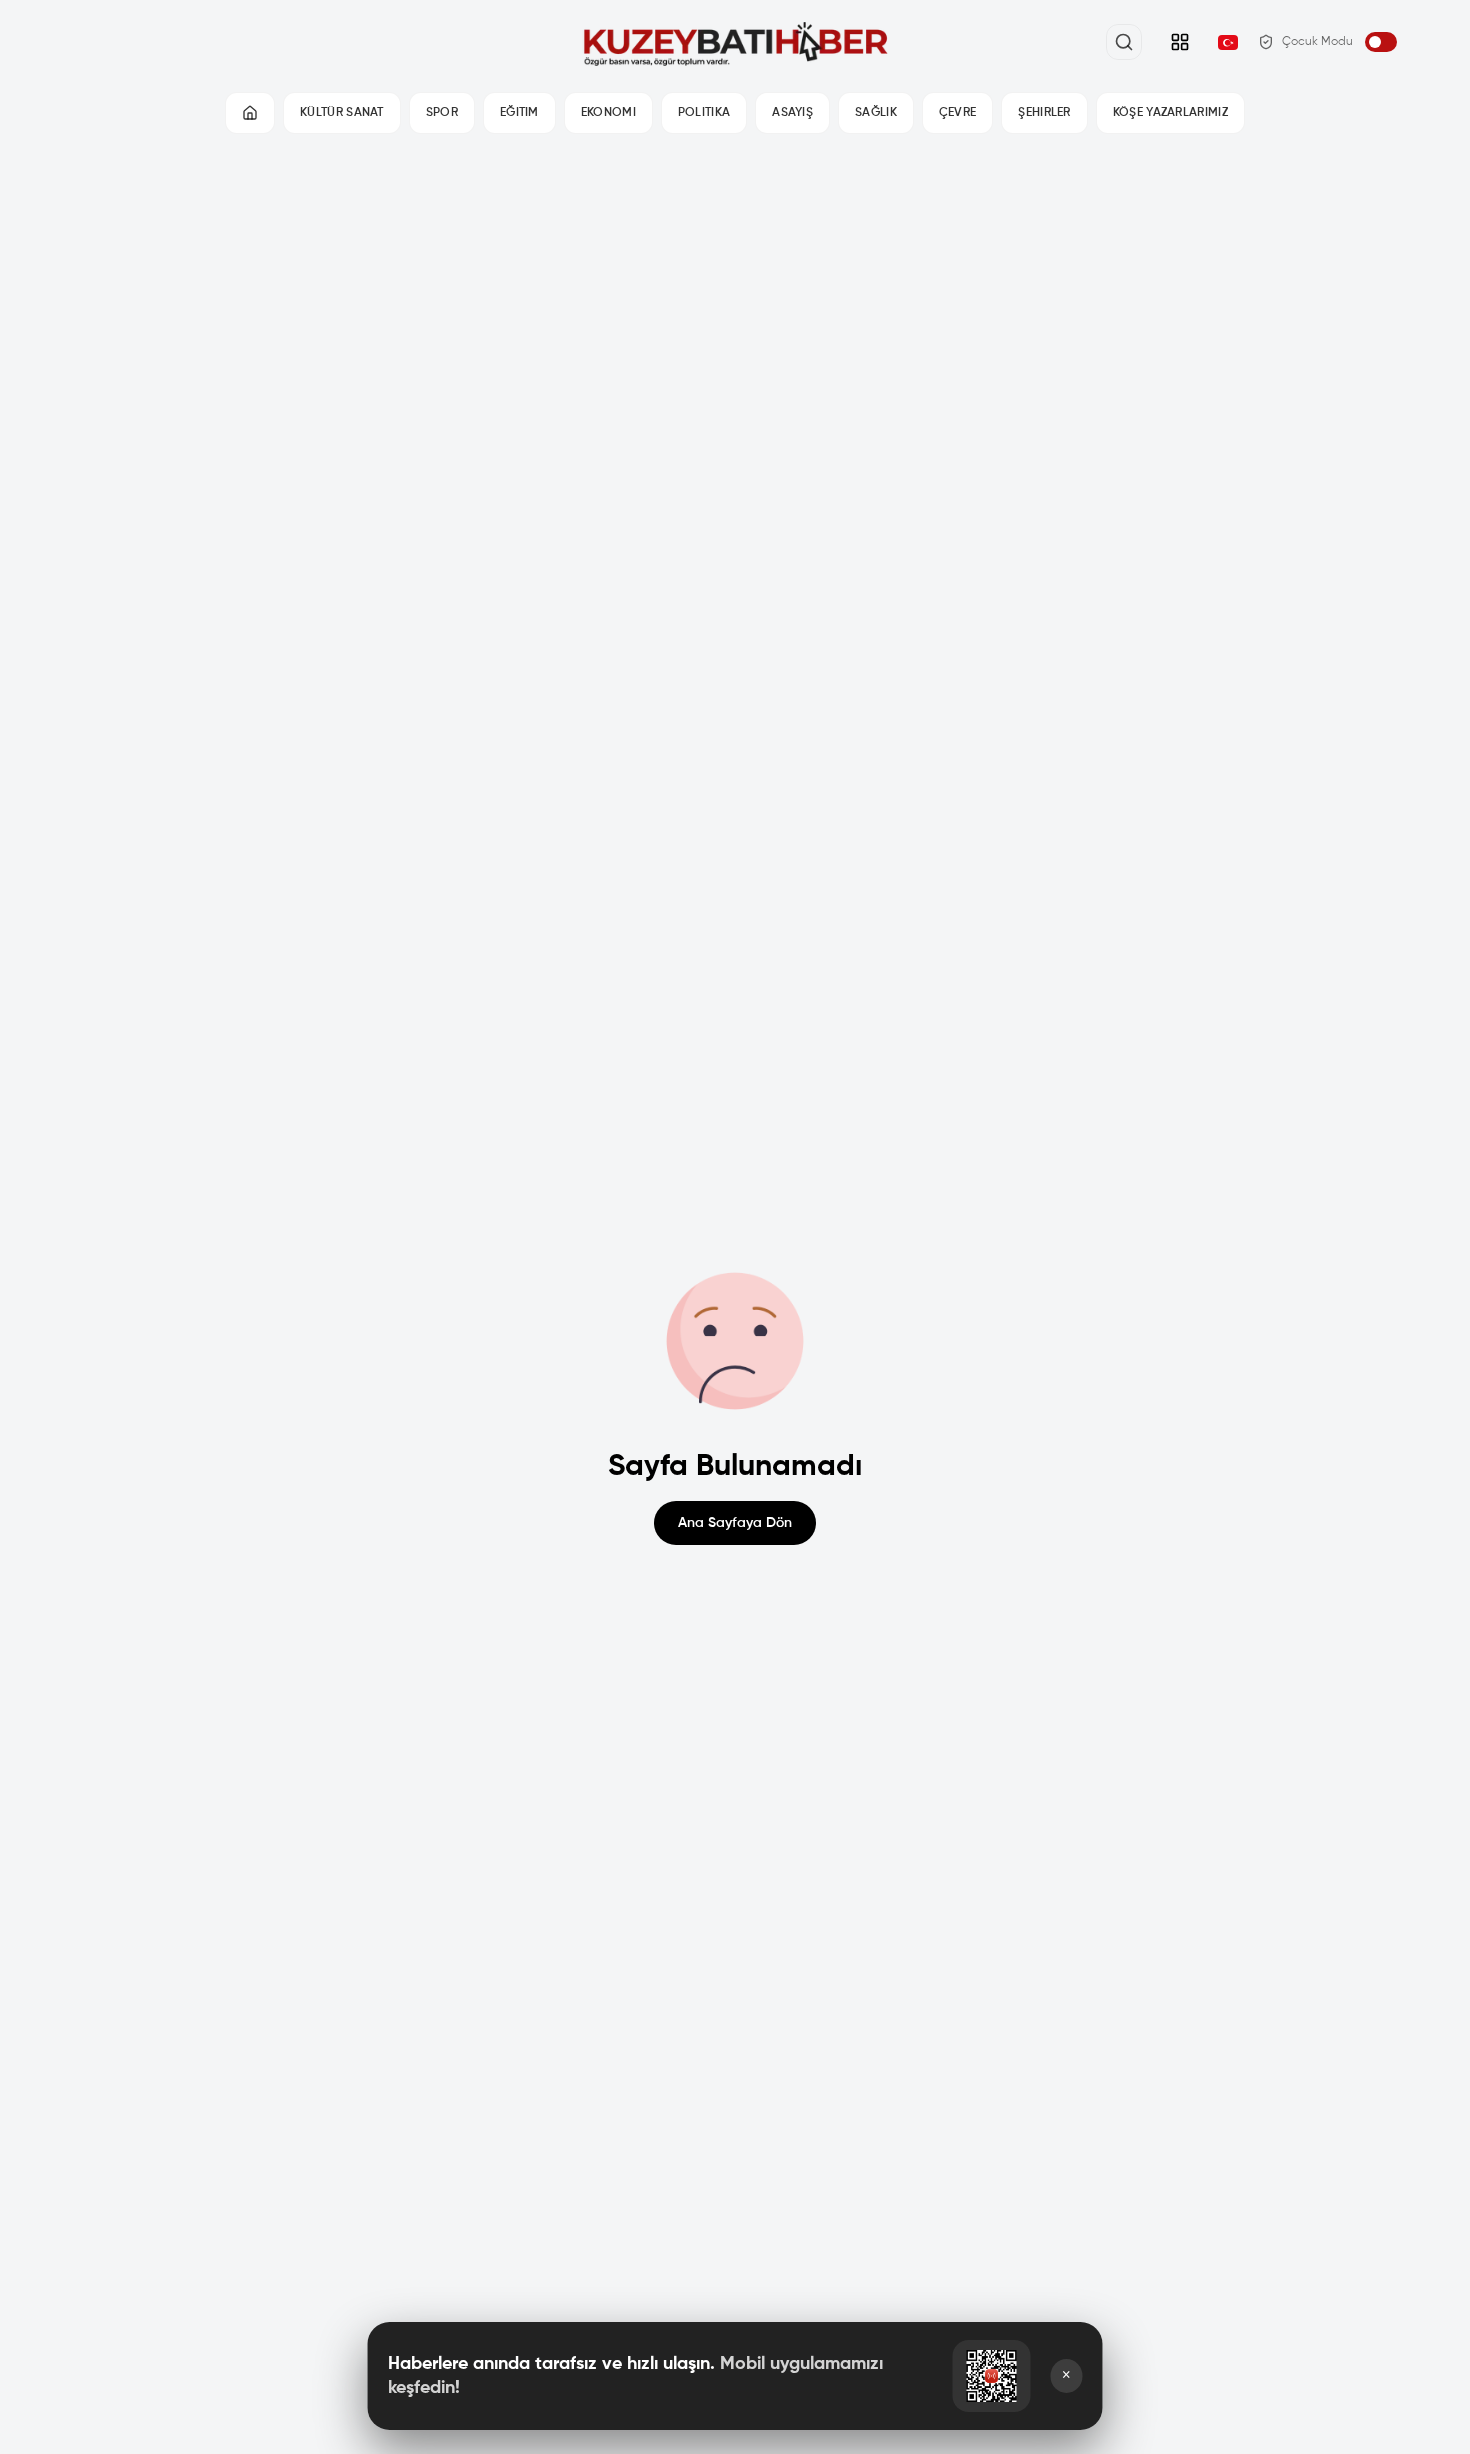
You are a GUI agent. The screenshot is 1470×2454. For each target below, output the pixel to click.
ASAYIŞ (792, 113)
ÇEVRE (958, 113)
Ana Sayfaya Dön (735, 1523)
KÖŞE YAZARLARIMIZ (1170, 113)
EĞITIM (519, 113)
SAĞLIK (876, 113)
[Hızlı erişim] (1180, 42)
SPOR (442, 113)
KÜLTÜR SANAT (342, 113)
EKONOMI (608, 113)
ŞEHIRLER (1044, 113)
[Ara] (1124, 42)
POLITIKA (704, 113)
